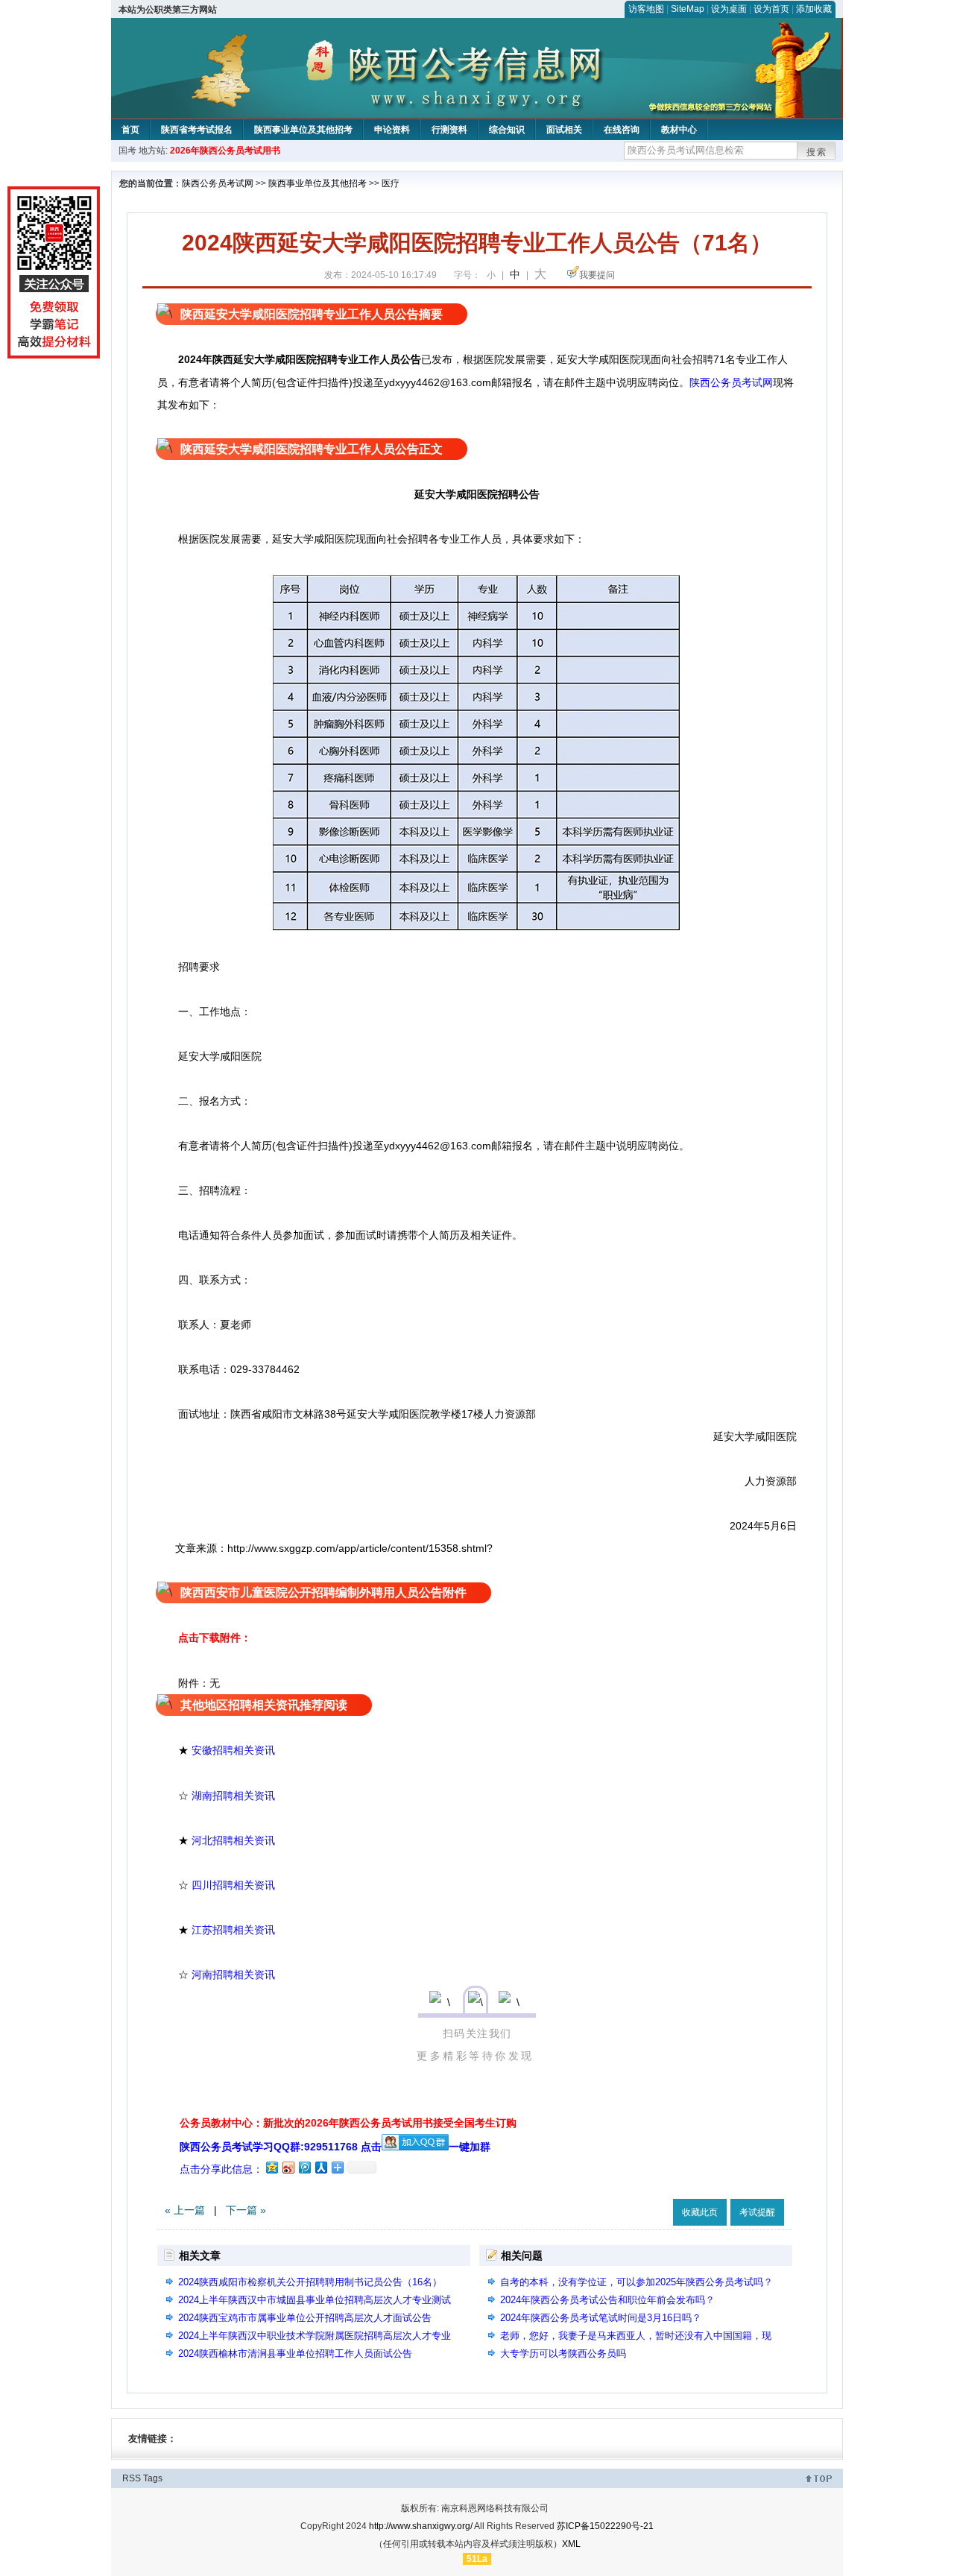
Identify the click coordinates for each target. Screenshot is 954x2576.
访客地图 (646, 9)
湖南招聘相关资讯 (233, 1796)
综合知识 (507, 130)
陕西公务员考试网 (218, 183)
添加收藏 (814, 9)
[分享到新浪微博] (288, 2167)
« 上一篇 (185, 2210)
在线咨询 (622, 130)
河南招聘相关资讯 (233, 1974)
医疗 (391, 183)
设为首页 (771, 9)
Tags (153, 2478)
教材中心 (679, 130)
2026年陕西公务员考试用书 (225, 151)
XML (571, 2544)
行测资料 (449, 130)
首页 (130, 130)
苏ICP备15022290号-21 (605, 2526)
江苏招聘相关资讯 (233, 1930)
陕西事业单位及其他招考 (303, 130)
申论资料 (392, 130)
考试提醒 (757, 2212)
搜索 (817, 152)
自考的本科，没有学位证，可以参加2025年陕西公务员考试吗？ (636, 2282)
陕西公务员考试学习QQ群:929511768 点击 (281, 2147)
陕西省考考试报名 (197, 130)
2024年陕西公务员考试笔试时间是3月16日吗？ (601, 2318)
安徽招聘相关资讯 (233, 1750)
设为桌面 (729, 9)
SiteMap (688, 9)
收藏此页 (700, 2212)
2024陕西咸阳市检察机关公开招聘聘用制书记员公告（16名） (310, 2282)
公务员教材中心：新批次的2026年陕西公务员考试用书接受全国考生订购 (348, 2123)
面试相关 (564, 130)
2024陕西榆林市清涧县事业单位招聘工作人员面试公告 (300, 2354)
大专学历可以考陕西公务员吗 (563, 2354)
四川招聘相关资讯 (233, 1885)
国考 (127, 151)
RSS (132, 2478)
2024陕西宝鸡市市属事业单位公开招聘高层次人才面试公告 (305, 2318)
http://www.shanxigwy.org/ (421, 2526)
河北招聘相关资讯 (233, 1840)
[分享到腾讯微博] (304, 2167)
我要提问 (597, 275)
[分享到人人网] (320, 2167)
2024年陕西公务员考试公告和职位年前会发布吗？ (607, 2300)
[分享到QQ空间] (271, 2167)
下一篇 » (246, 2210)
